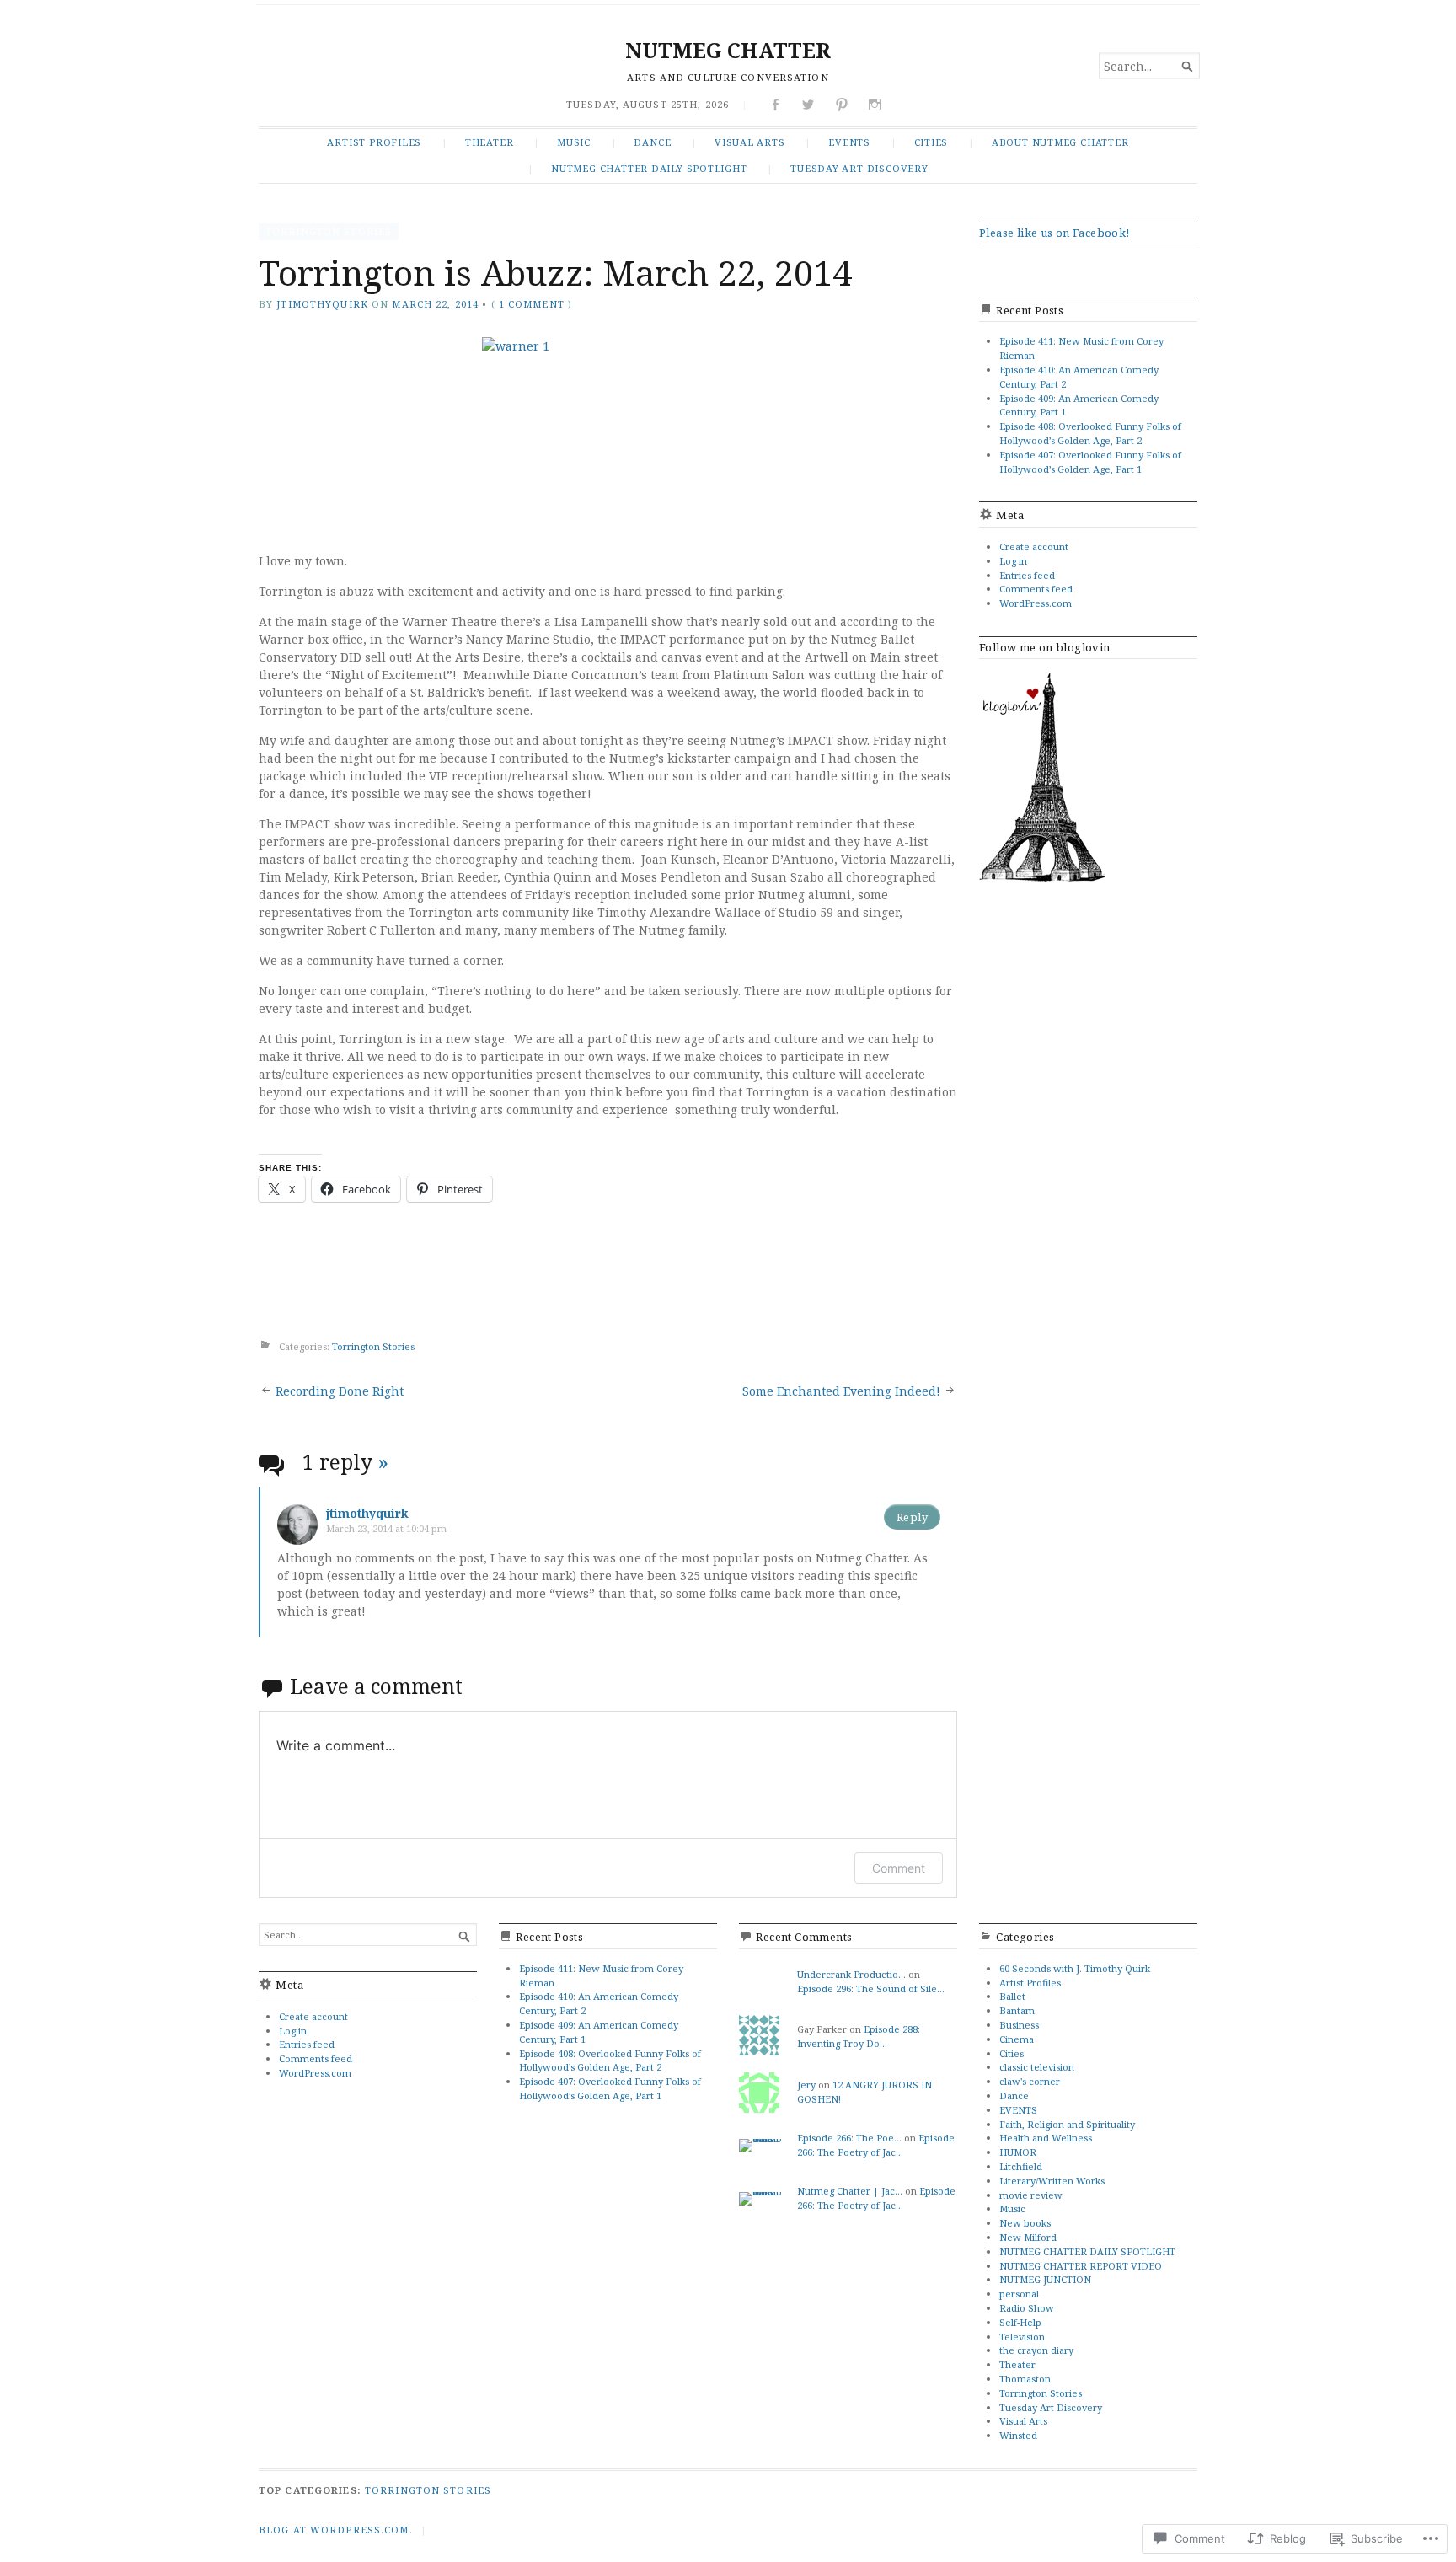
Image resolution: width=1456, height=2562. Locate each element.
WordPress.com (1036, 603)
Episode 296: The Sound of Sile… (871, 1988)
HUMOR (1018, 2152)
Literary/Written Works (1052, 2181)
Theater (490, 142)
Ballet (1012, 1996)
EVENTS (849, 142)
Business (1019, 2025)
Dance (652, 142)
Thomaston (1025, 2379)
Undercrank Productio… (851, 1974)
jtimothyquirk (322, 304)
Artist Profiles (374, 142)
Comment (899, 1868)
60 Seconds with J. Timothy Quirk (1075, 1968)
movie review (1031, 2195)
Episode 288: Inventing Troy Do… (859, 2036)
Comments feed (1036, 589)
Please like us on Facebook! (1055, 233)
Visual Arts (750, 142)
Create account (1034, 547)
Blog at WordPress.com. (336, 2530)
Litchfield (1021, 2166)
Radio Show (1027, 2308)
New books (1025, 2223)
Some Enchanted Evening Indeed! (841, 1391)
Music (574, 142)
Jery (806, 2085)
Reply (912, 1517)
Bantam (1017, 2010)
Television (1022, 2337)
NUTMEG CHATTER (728, 50)
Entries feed (1027, 575)
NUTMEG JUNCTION (1045, 2279)
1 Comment (532, 304)
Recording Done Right (340, 1391)
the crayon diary (1036, 2350)
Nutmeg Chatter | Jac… (850, 2191)
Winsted (1018, 2435)
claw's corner (1030, 2081)
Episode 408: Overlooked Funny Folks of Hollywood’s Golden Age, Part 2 (1090, 433)
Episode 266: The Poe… (849, 2138)
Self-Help (1020, 2322)
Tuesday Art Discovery (859, 168)
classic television (1037, 2067)
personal (1019, 2294)
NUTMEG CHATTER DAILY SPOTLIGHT (649, 168)
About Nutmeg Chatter (1060, 142)
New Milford (1028, 2237)
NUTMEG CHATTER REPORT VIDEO (1081, 2266)
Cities (931, 142)
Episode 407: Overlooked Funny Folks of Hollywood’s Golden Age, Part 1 (1090, 462)
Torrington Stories (329, 231)
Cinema (1017, 2039)
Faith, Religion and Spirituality (1067, 2124)
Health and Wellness (1046, 2138)
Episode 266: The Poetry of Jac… (876, 2145)
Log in (1013, 561)
